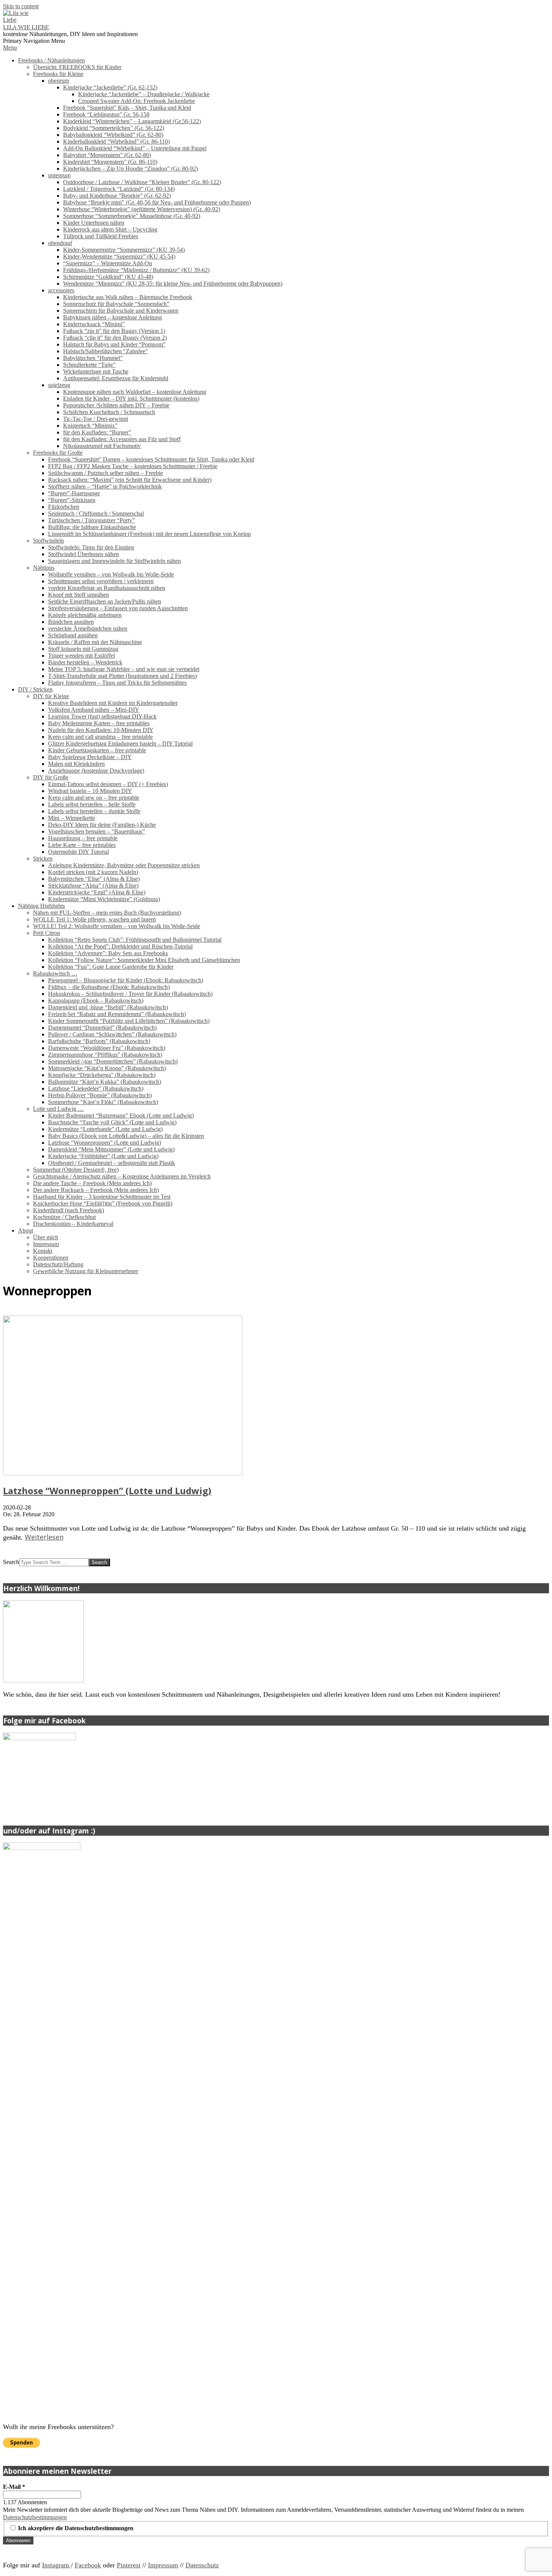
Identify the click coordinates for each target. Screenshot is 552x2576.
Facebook (88, 2565)
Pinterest (129, 2565)
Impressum (163, 2565)
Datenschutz (202, 2565)
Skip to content (21, 6)
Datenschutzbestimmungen (35, 2517)
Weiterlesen (44, 1537)
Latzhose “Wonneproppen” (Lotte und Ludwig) (107, 1491)
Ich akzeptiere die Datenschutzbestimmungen (75, 2528)
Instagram (57, 2565)
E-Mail (14, 2487)
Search (11, 1562)
